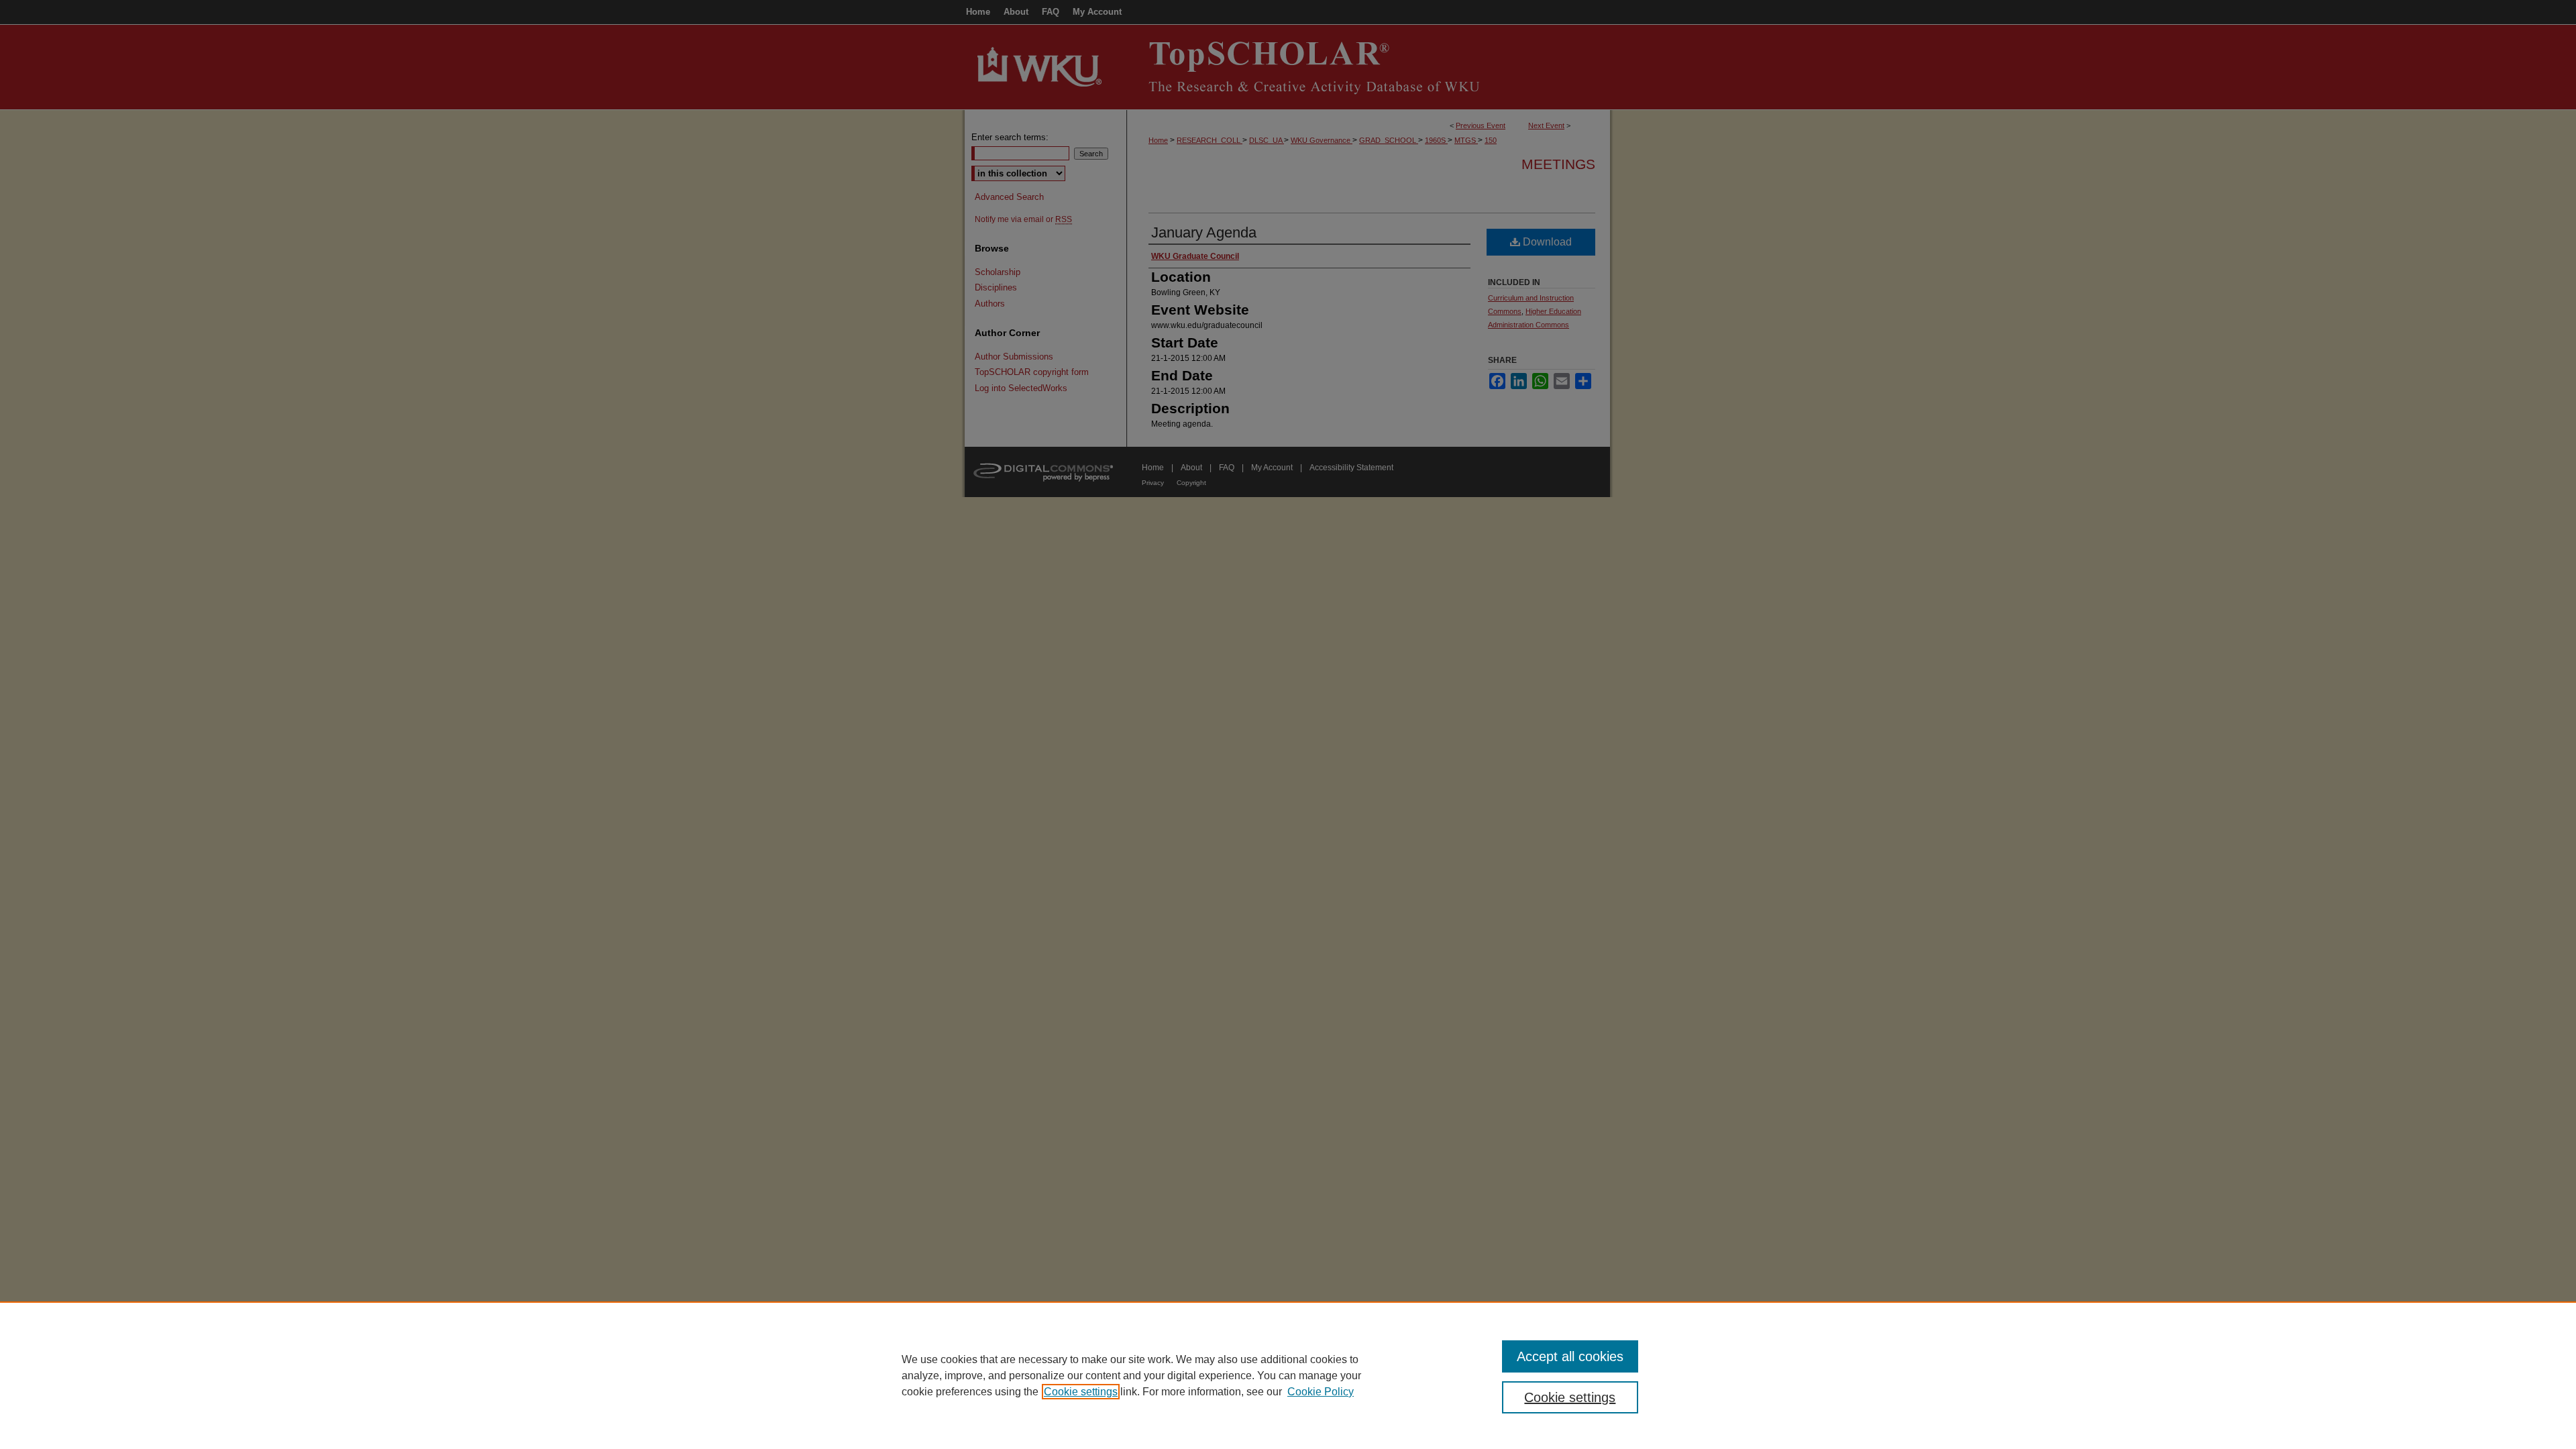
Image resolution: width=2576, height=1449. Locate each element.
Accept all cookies (1570, 1356)
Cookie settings (1081, 1392)
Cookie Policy (1321, 1392)
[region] (1288, 1375)
